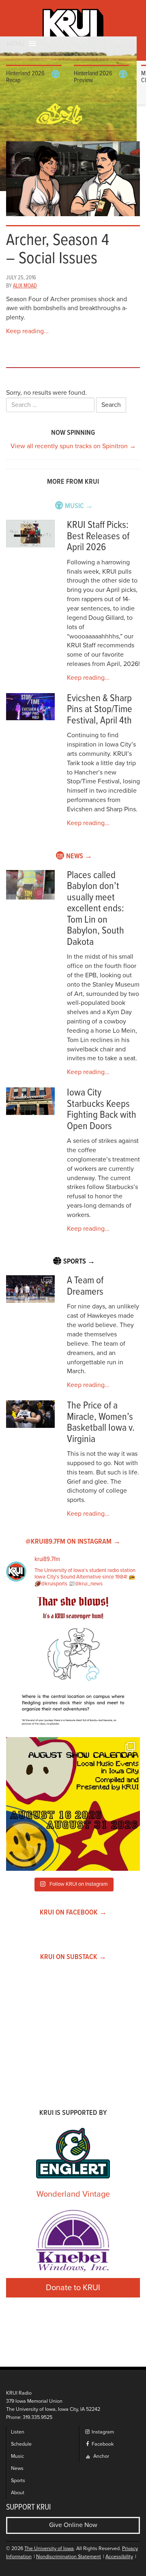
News (17, 2469)
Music (17, 2456)
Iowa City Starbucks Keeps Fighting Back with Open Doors (102, 1110)
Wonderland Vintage (73, 2194)
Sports (18, 2481)
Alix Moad (25, 286)
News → (79, 856)
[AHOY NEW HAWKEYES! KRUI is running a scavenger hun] (73, 1664)
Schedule (21, 2444)
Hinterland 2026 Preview (93, 77)
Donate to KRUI (73, 2288)
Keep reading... (27, 331)
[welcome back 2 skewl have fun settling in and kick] (73, 1804)
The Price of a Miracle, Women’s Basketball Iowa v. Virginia (101, 1423)
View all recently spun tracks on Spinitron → (73, 446)
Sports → (79, 1262)
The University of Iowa (49, 2549)
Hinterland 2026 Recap (25, 77)
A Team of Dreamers (85, 1286)
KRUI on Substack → (73, 1957)
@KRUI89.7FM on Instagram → (73, 1542)
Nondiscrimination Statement (69, 2557)
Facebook (102, 2444)
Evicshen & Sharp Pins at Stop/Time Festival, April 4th (100, 710)
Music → (79, 506)
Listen (18, 2432)
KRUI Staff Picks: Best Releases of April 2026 (98, 536)
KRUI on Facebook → (73, 1913)
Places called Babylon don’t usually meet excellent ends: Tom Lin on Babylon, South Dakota (96, 909)
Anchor (101, 2456)
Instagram (102, 2432)
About (18, 2493)
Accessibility (119, 2557)
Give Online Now (73, 2525)
